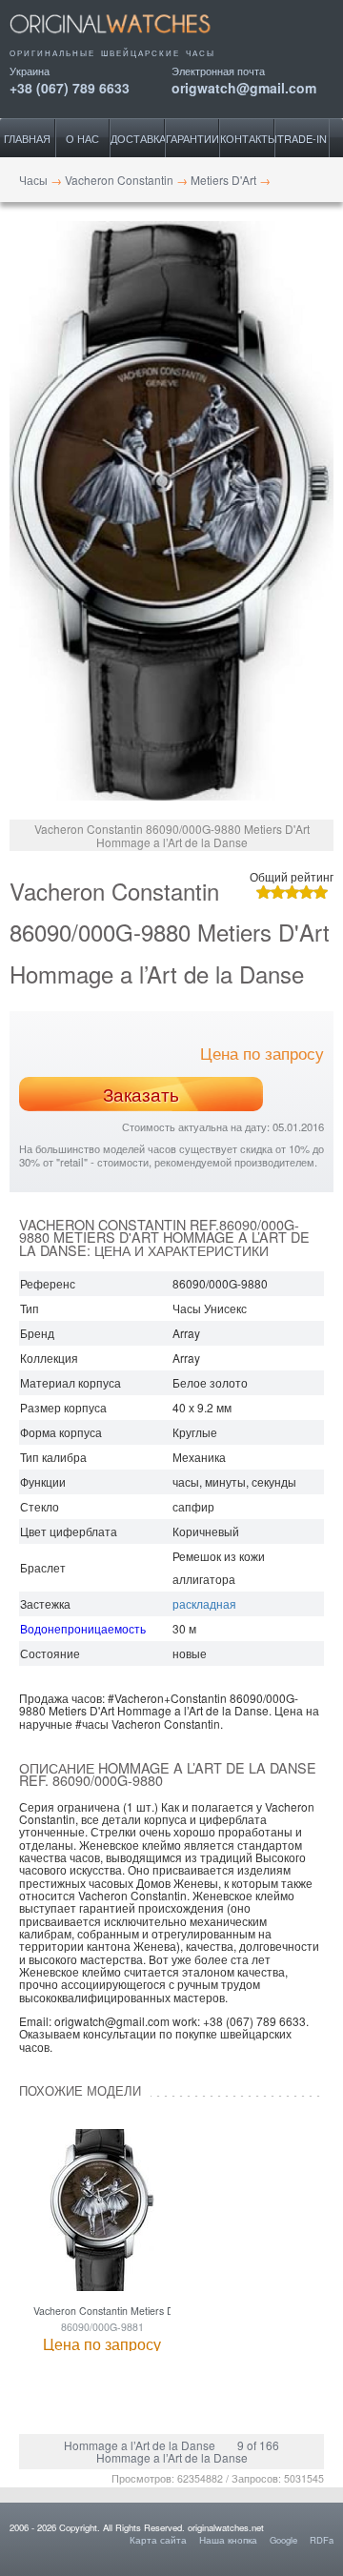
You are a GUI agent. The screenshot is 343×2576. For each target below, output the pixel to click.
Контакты (247, 138)
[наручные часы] (126, 40)
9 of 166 (258, 2445)
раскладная (204, 1603)
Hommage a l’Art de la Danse (140, 2445)
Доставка (138, 138)
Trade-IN (302, 138)
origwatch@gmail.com (244, 86)
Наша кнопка (228, 2540)
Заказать (141, 1094)
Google (283, 2540)
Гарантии (192, 138)
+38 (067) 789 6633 (70, 86)
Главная (27, 138)
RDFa (322, 2540)
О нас (82, 138)
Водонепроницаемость (83, 1628)
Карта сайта (158, 2540)
